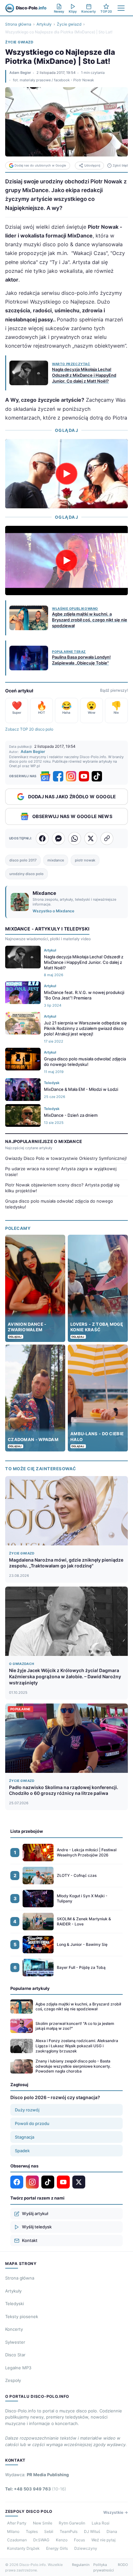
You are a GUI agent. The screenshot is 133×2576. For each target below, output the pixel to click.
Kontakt (30, 2240)
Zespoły (13, 2380)
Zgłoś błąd (120, 165)
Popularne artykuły (30, 1988)
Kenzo (62, 2540)
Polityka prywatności (104, 2567)
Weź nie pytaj (103, 2540)
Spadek (22, 2151)
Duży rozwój (27, 2110)
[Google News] (45, 776)
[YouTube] (84, 776)
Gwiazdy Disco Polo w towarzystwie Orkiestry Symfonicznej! (66, 1158)
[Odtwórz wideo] (66, 474)
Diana (112, 2531)
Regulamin (81, 2565)
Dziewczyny (86, 2548)
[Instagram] (71, 776)
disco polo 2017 (23, 860)
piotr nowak (85, 860)
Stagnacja (25, 2137)
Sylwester (15, 2342)
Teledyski (15, 2304)
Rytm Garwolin (72, 2523)
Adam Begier (20, 73)
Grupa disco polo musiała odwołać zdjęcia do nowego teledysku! (59, 1204)
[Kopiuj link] (107, 838)
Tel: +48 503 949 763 (36, 2489)
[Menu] (121, 8)
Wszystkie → (116, 2512)
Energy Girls (57, 2548)
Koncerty (14, 2329)
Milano (13, 2531)
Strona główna (18, 24)
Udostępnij (92, 165)
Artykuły (44, 24)
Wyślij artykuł (35, 2213)
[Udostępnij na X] (91, 838)
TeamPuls (69, 2531)
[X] (79, 2182)
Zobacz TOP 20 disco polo (29, 729)
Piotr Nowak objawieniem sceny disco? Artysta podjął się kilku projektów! (62, 1188)
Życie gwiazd (69, 24)
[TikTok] (97, 776)
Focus (79, 2540)
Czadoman (17, 2540)
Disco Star (15, 2355)
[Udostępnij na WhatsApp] (75, 838)
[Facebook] (58, 776)
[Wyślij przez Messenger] (58, 838)
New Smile (43, 2523)
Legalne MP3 (18, 2368)
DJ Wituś (92, 2531)
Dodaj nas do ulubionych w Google (40, 165)
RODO (123, 2565)
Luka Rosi (101, 2523)
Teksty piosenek (22, 2316)
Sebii (49, 2531)
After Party (17, 2523)
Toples (32, 2531)
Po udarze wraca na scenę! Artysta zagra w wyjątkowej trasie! (61, 1172)
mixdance (56, 860)
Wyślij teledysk (37, 2227)
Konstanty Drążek (23, 2548)
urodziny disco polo (26, 874)
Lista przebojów (27, 1831)
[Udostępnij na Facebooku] (42, 838)
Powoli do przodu (32, 2123)
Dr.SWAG (41, 2540)
